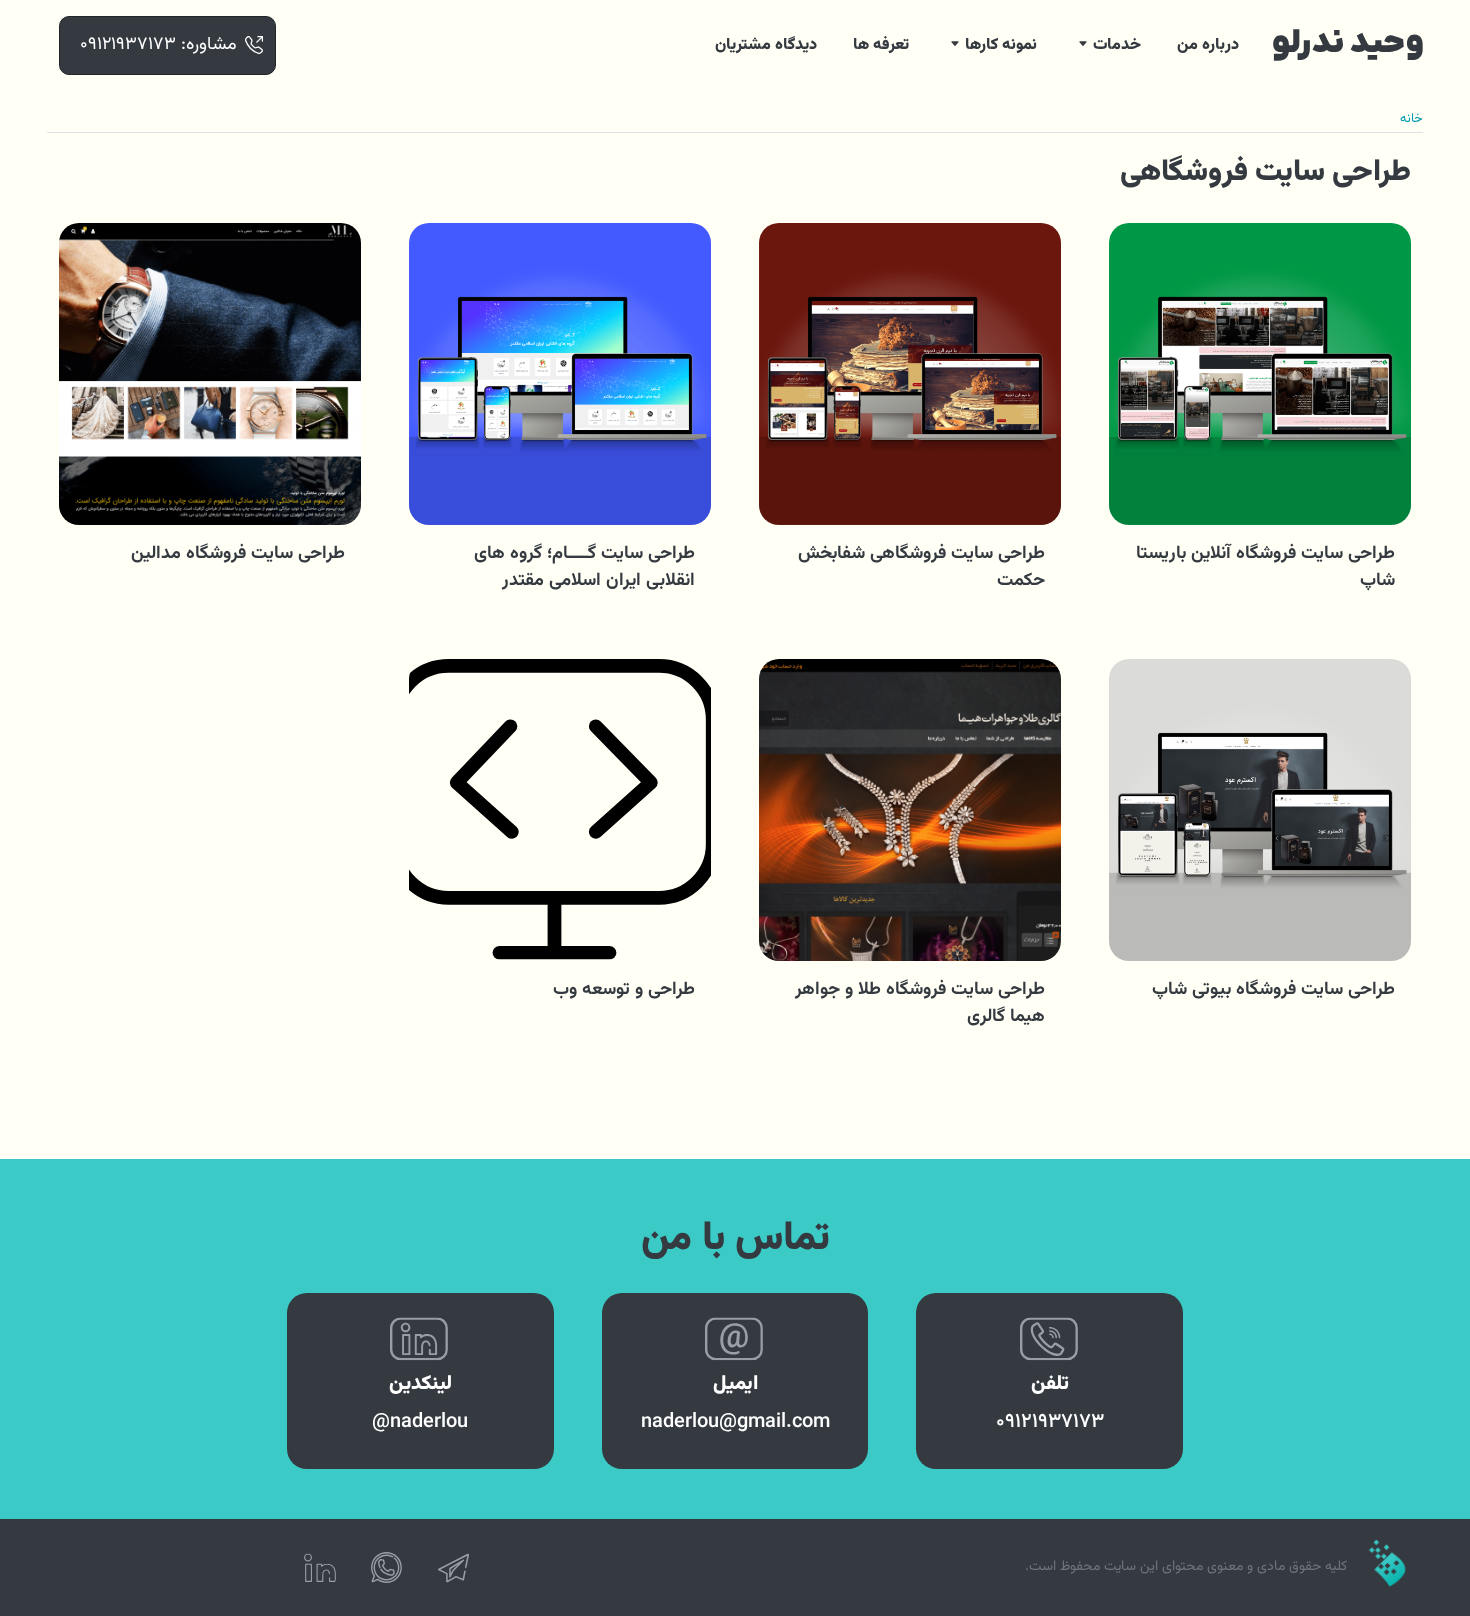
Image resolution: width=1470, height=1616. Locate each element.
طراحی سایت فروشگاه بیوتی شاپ (1273, 990)
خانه (1411, 119)
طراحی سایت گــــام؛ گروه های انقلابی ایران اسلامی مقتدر (584, 567)
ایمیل (735, 1384)
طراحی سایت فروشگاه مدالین (238, 554)
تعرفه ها (881, 45)
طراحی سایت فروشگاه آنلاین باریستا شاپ (1265, 567)
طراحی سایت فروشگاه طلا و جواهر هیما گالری (920, 1003)
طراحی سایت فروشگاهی (1265, 172)
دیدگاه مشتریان (766, 45)
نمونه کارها (1001, 45)
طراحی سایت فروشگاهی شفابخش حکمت (921, 567)
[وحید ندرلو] (1348, 45)
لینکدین (420, 1384)
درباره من (1208, 45)
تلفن (1050, 1384)
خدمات (1117, 45)
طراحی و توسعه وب (624, 990)
